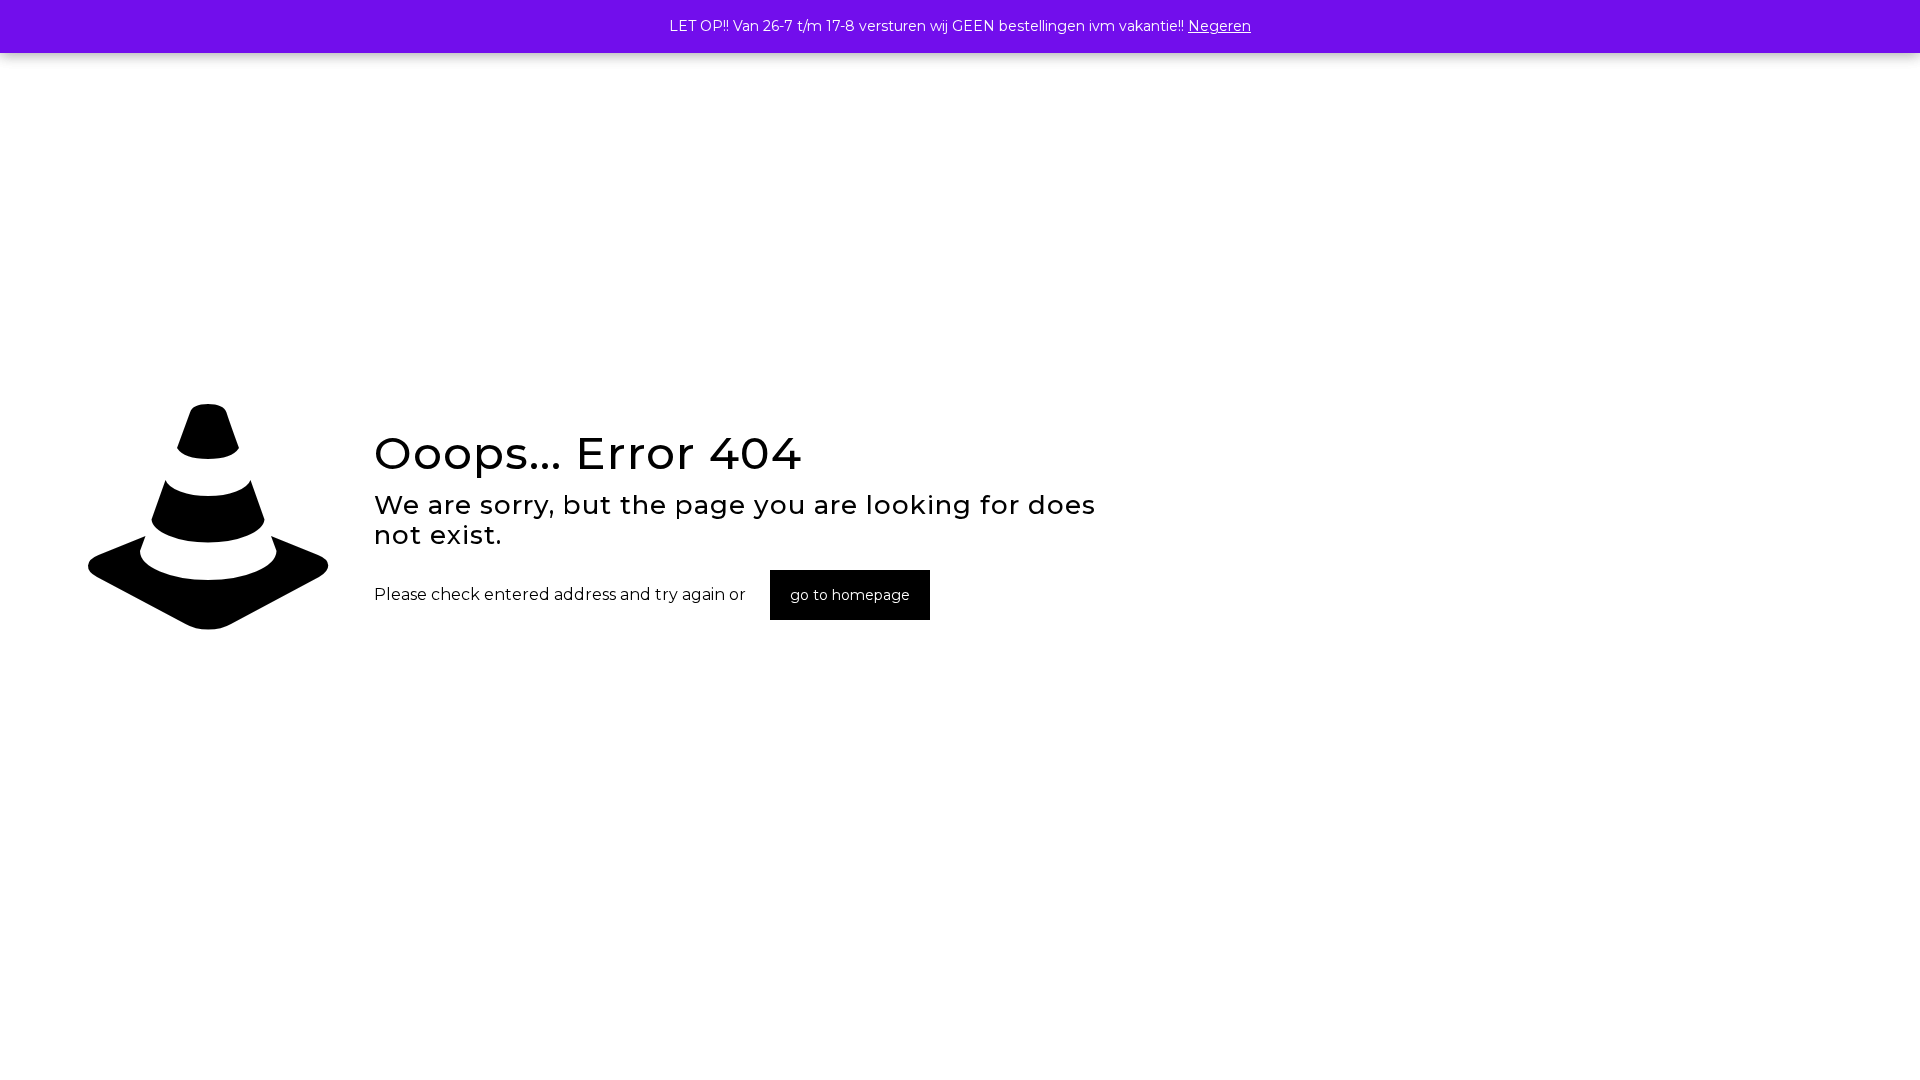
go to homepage (850, 595)
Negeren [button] (1219, 26)
